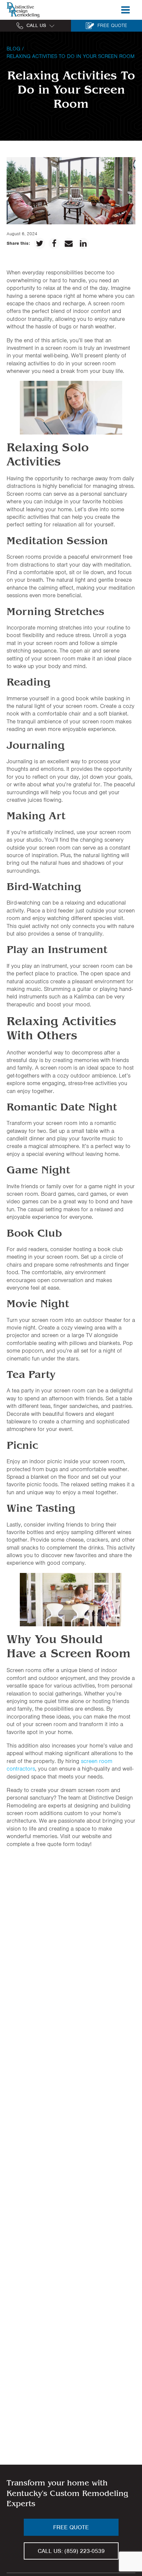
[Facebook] (54, 243)
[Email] (69, 243)
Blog (13, 49)
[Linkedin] (83, 243)
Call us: (71, 2551)
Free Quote (71, 2527)
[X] (40, 243)
